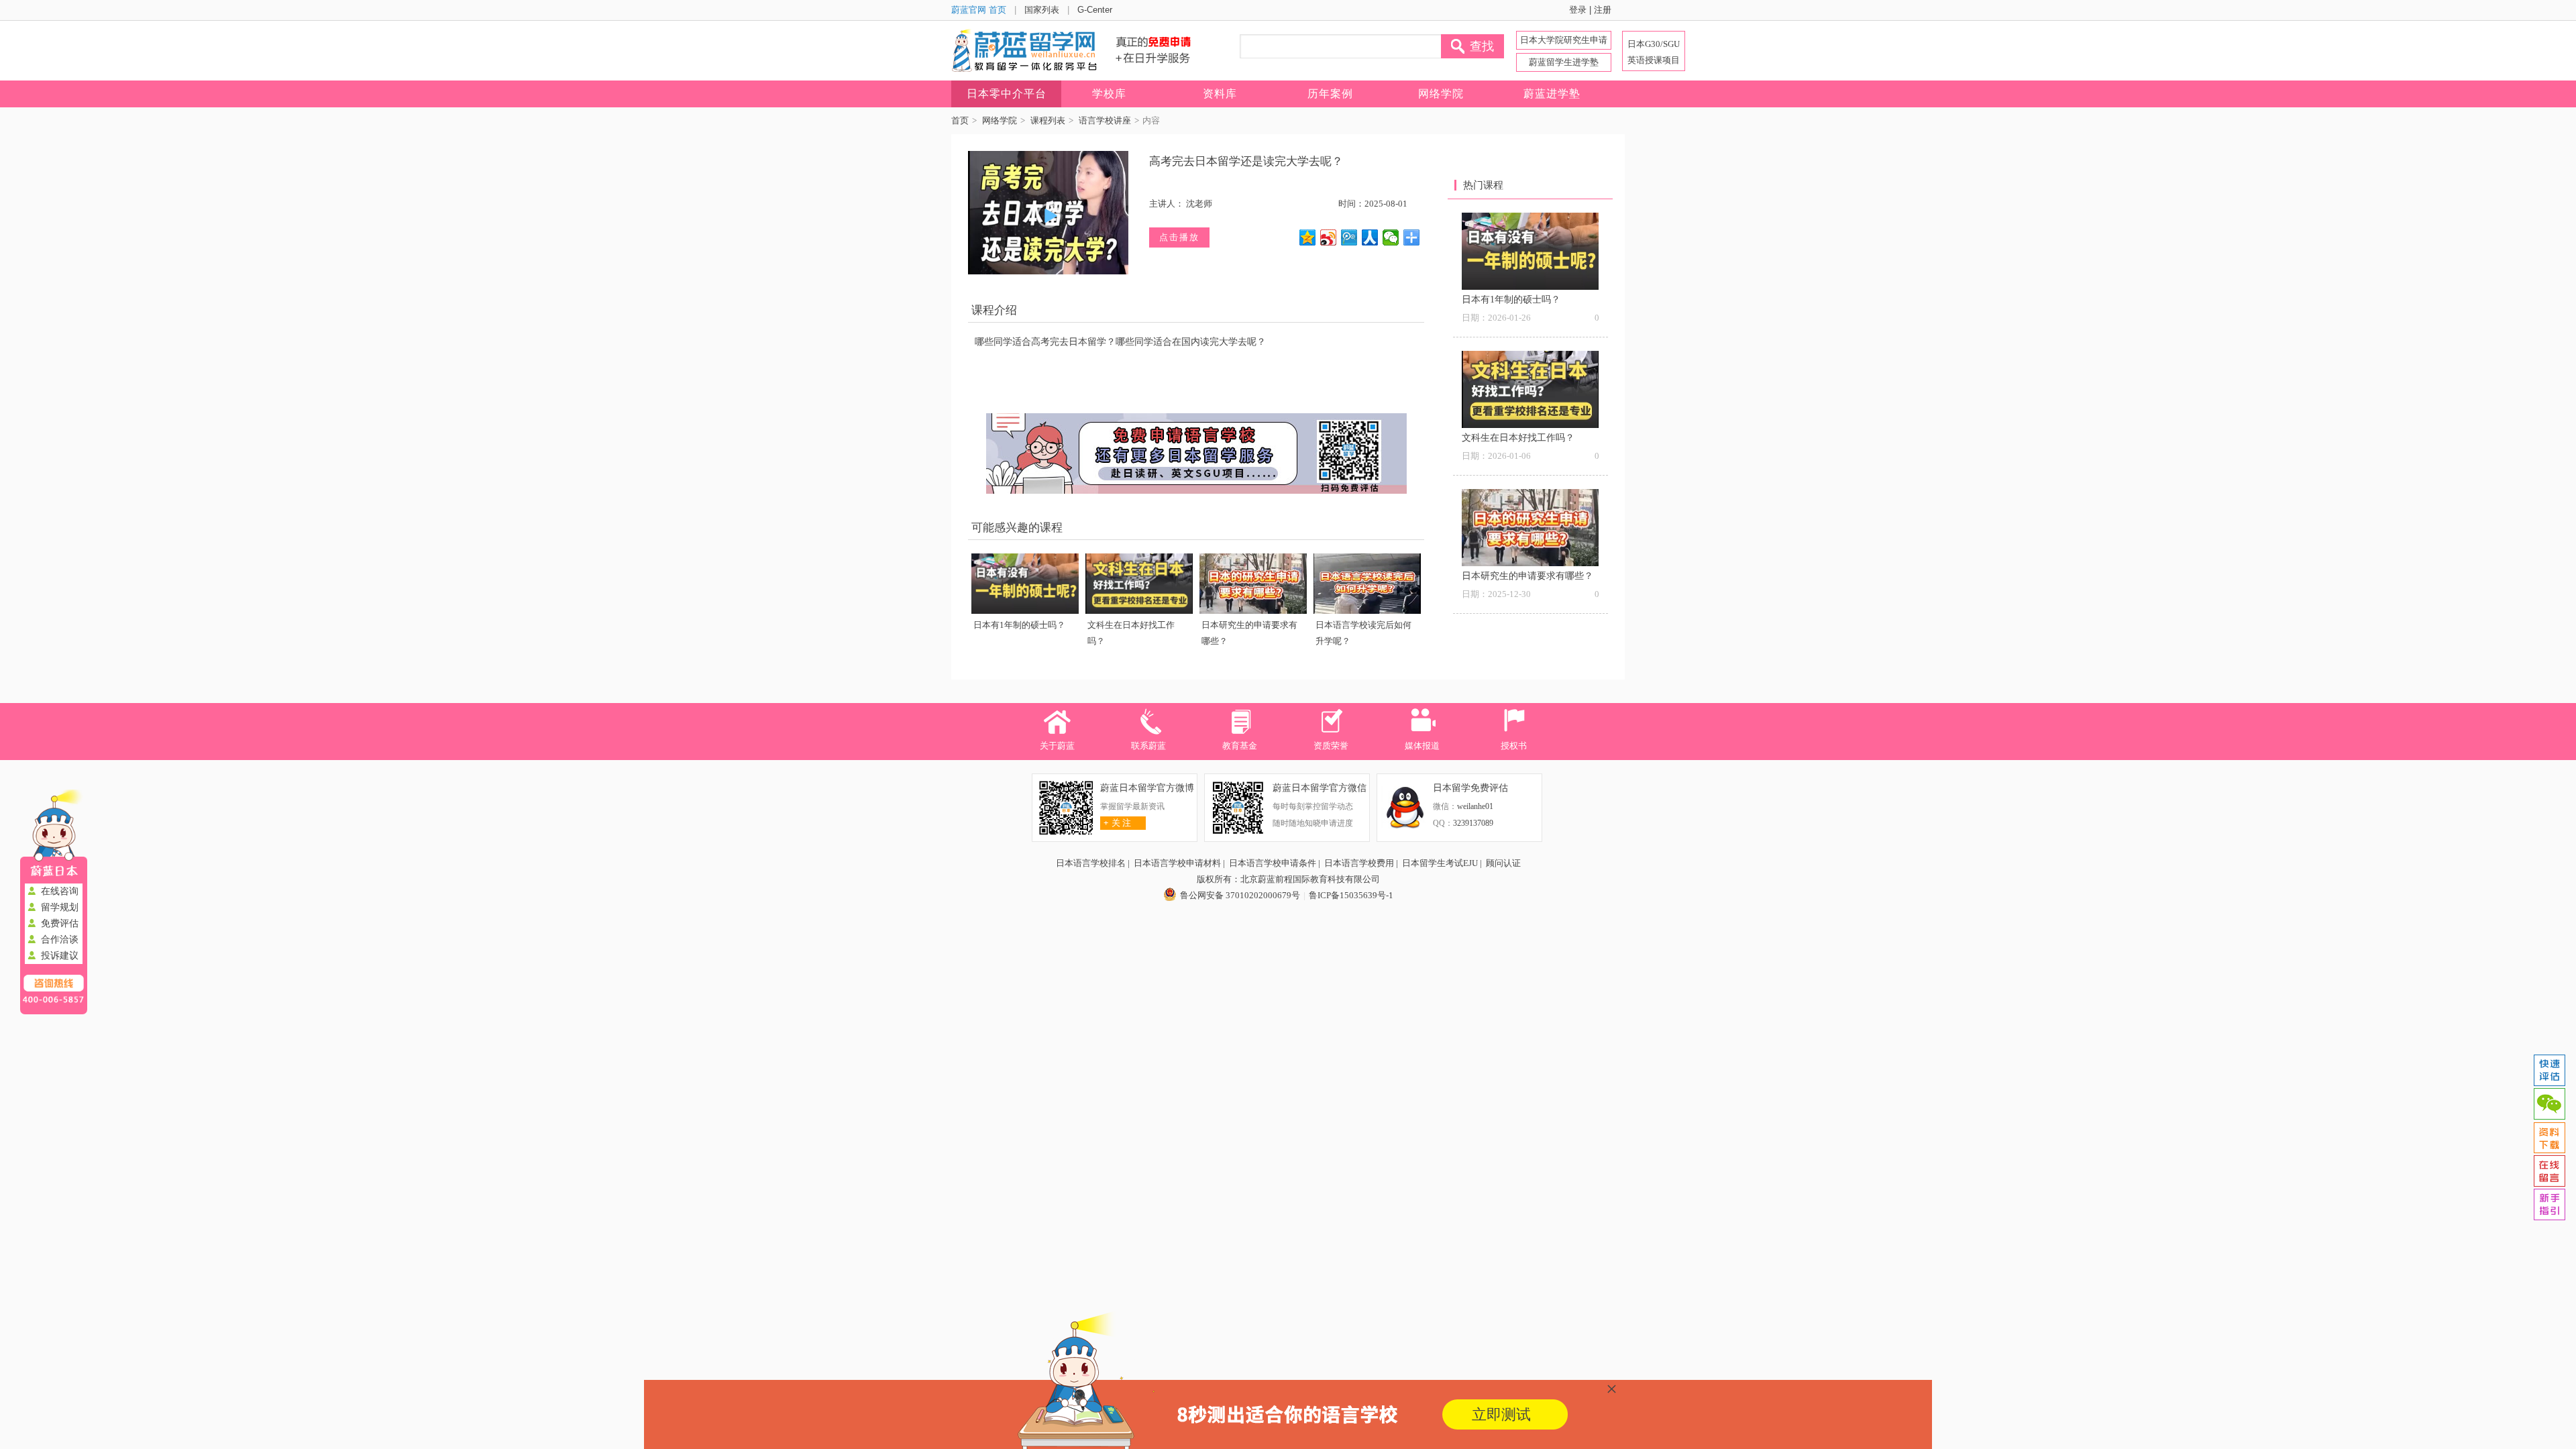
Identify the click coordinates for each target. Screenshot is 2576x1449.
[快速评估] (2549, 1071)
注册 (1603, 10)
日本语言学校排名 (1091, 863)
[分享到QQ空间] (1308, 237)
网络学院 (1000, 120)
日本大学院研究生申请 (1564, 40)
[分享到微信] (1391, 237)
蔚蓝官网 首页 (979, 10)
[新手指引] (2549, 1205)
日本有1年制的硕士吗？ (1019, 625)
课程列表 (1048, 120)
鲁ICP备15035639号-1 (1351, 895)
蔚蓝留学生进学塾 (1564, 62)
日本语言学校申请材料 (1177, 863)
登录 (1578, 10)
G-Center (1095, 10)
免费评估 (60, 923)
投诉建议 (60, 956)
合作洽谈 (60, 940)
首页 (960, 120)
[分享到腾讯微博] (1349, 237)
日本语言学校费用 (1359, 863)
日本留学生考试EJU (1440, 863)
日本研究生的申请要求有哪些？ (1527, 576)
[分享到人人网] (1370, 237)
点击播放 (1179, 237)
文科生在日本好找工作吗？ (1518, 438)
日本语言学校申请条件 (1273, 863)
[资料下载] (2549, 1138)
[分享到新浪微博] (1329, 237)
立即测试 (1501, 1414)
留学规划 (60, 907)
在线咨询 (60, 891)
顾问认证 (1503, 863)
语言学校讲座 (1105, 120)
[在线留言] (2549, 1171)
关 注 (1117, 823)
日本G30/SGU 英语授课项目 (1654, 52)
